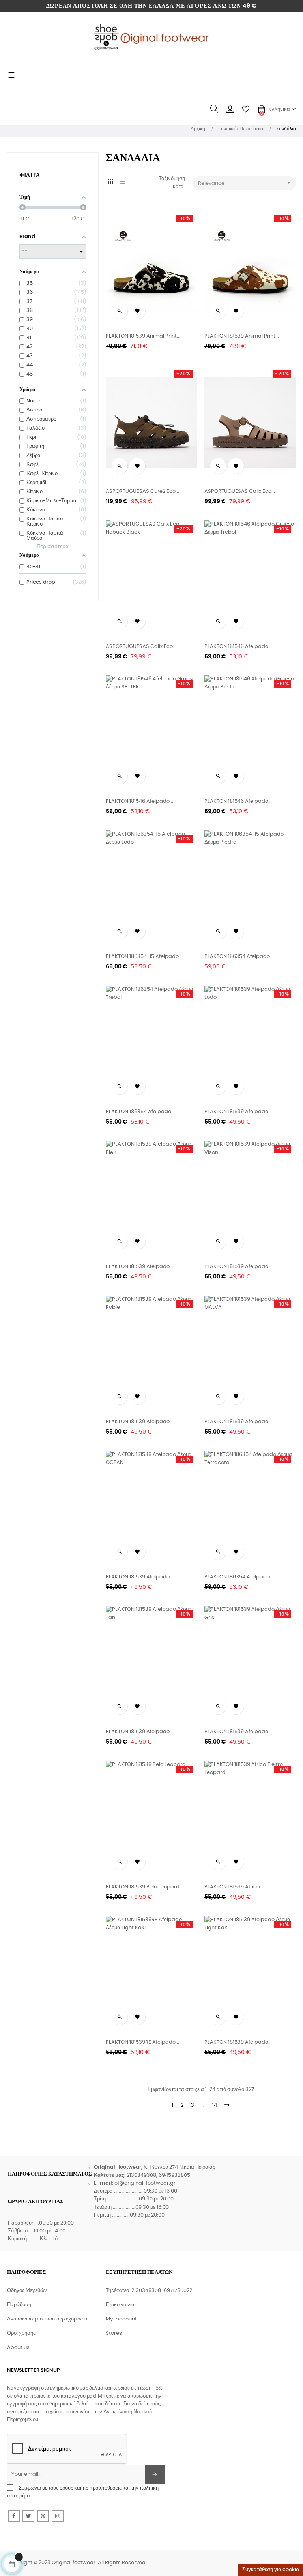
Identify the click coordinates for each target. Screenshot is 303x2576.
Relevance (245, 183)
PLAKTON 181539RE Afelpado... (142, 2042)
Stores (114, 2333)
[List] (123, 182)
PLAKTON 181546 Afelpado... (238, 647)
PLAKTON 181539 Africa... (234, 1887)
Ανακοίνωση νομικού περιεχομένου (47, 2319)
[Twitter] (28, 2516)
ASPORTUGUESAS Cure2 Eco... (142, 491)
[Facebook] (14, 2516)
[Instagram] (58, 2516)
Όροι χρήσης (21, 2333)
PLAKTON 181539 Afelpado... (238, 1112)
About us (18, 2348)
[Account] (230, 109)
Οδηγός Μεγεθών (27, 2291)
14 (215, 2105)
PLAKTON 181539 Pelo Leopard (143, 1887)
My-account (121, 2319)
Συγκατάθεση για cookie (271, 2570)
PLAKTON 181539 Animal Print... (143, 336)
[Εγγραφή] (155, 2475)
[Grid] (111, 182)
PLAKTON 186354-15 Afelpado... (144, 957)
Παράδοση (19, 2305)
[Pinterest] (43, 2516)
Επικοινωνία (120, 2305)
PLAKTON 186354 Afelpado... (239, 957)
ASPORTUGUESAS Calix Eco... (240, 491)
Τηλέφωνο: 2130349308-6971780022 (149, 2291)
